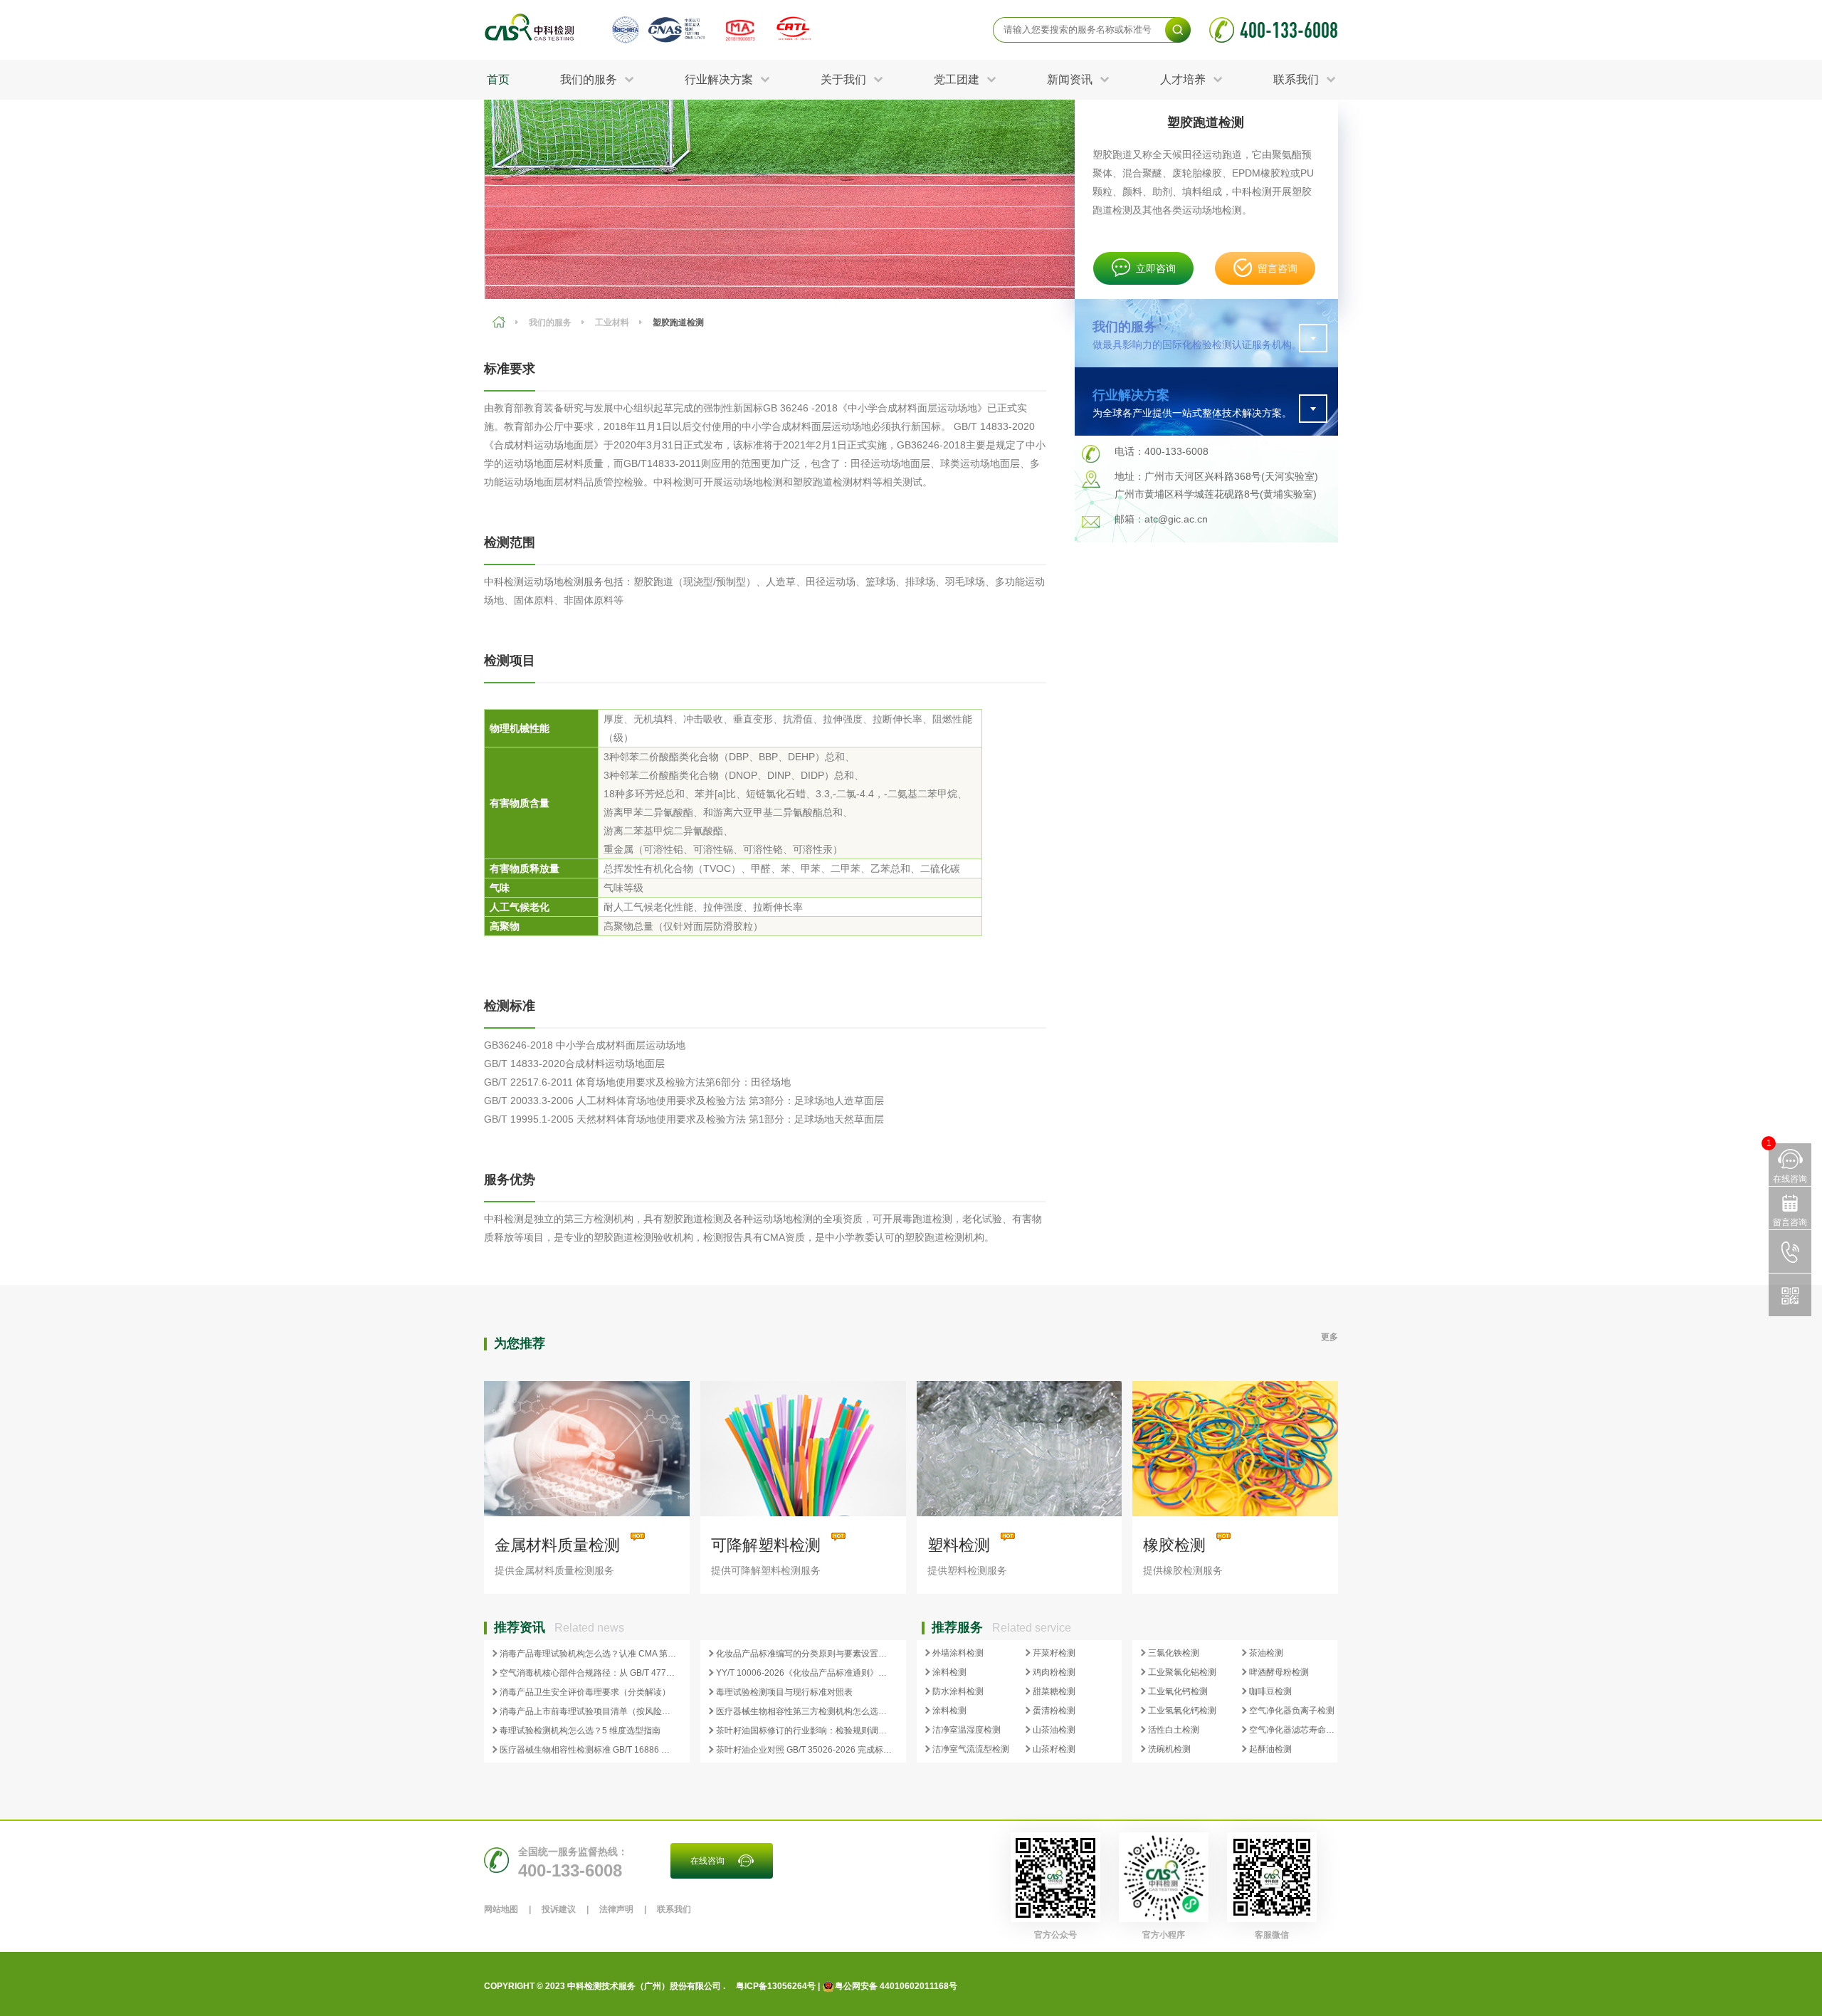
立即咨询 (1156, 268)
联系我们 (674, 1909)
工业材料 (612, 322)
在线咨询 (707, 1861)
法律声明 (616, 1909)
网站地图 (501, 1909)
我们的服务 (550, 322)
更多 (1329, 1337)
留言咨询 (1278, 268)
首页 (498, 79)
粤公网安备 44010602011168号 (896, 1986)
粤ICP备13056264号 (776, 1986)
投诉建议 (559, 1909)
